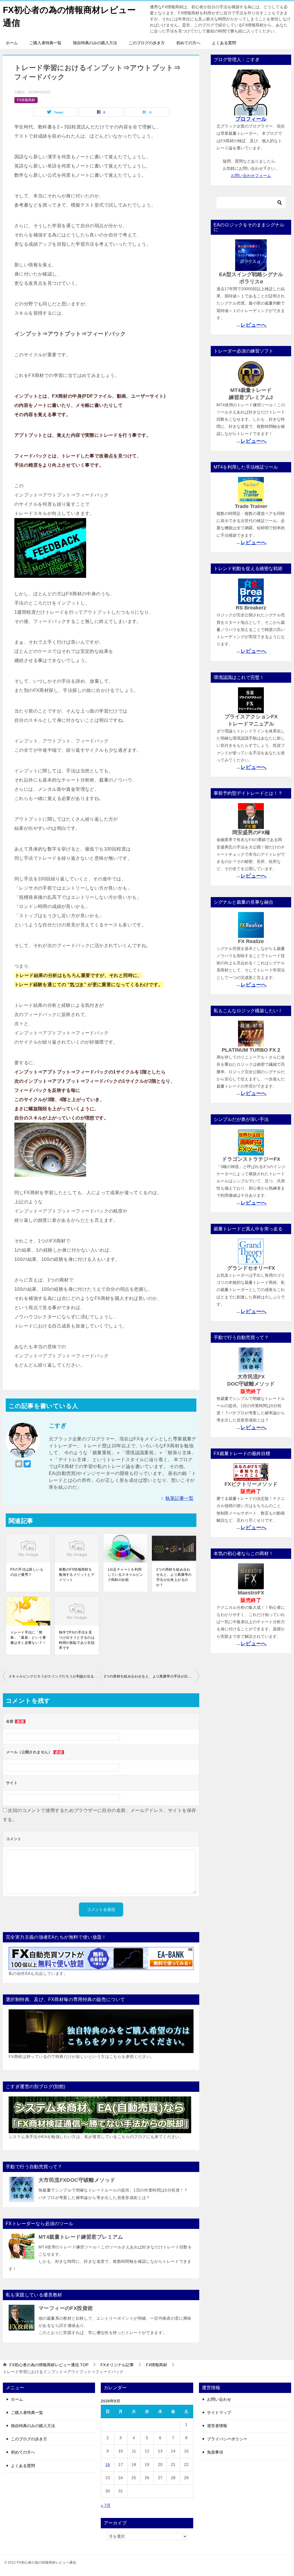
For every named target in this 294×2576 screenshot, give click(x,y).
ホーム (12, 43)
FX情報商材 (26, 100)
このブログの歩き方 (147, 43)
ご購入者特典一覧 (45, 43)
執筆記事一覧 (179, 1498)
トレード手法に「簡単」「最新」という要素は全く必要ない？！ (28, 1638)
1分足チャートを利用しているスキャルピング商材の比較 (125, 1575)
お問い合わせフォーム (251, 176)
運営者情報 (217, 2426)
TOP (49, 2365)
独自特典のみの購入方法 (95, 43)
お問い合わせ (219, 2399)
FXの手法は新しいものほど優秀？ (27, 1572)
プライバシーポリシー (227, 2439)
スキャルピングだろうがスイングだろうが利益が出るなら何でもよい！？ (55, 1676)
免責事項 (215, 2452)
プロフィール (251, 119)
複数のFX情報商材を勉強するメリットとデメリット (77, 1575)
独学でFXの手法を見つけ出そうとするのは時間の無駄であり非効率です (77, 1640)
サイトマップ (219, 2413)
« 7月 (106, 2505)
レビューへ (254, 325)
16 (108, 2465)
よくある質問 (224, 43)
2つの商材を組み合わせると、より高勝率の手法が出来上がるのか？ (174, 1577)
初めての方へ (188, 43)
